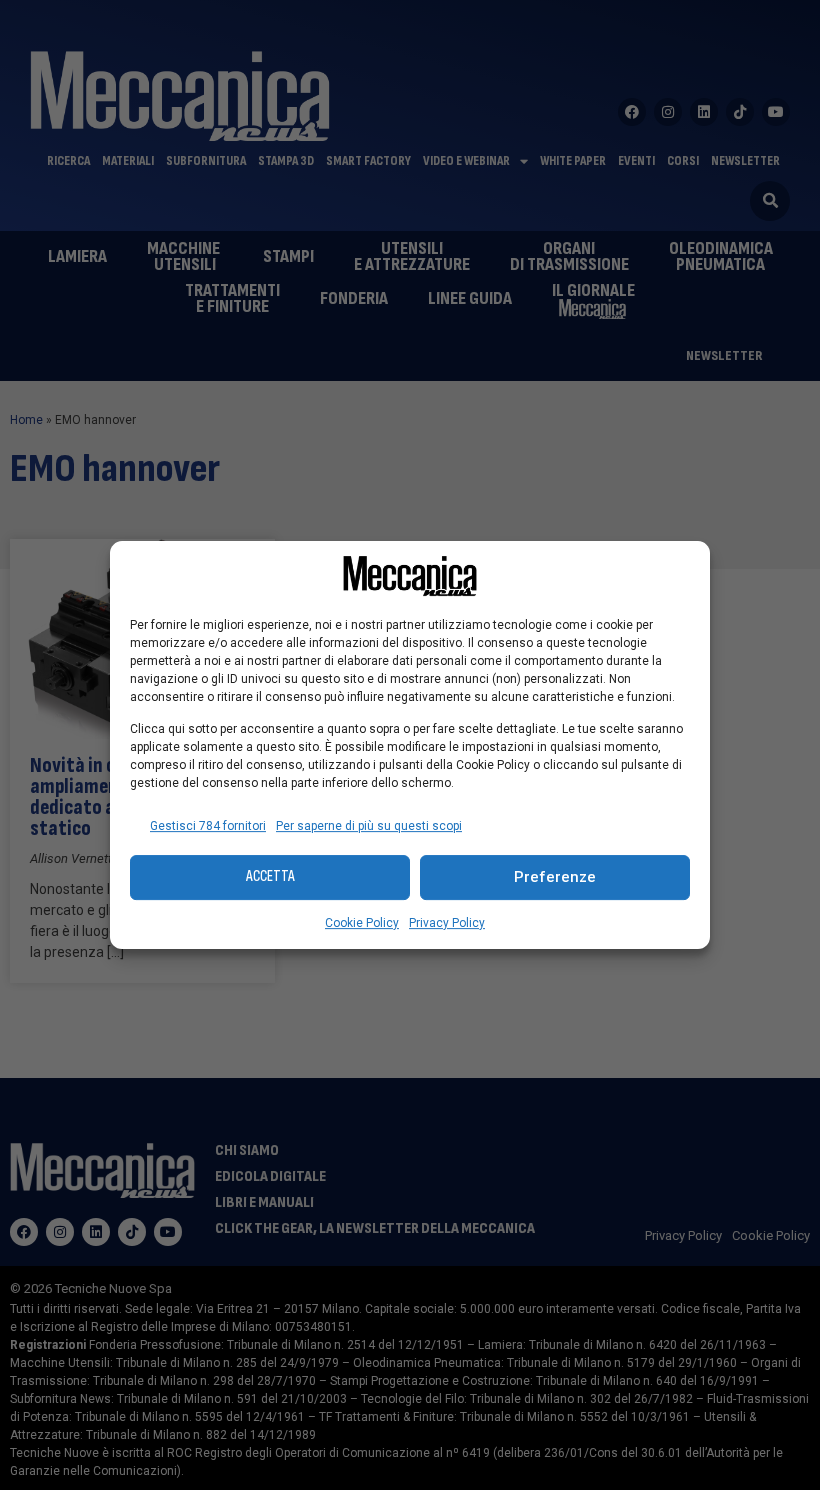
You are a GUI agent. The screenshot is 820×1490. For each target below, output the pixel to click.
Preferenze (555, 877)
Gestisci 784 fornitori (208, 826)
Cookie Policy (362, 923)
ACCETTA (270, 876)
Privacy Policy (447, 923)
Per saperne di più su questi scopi (369, 826)
